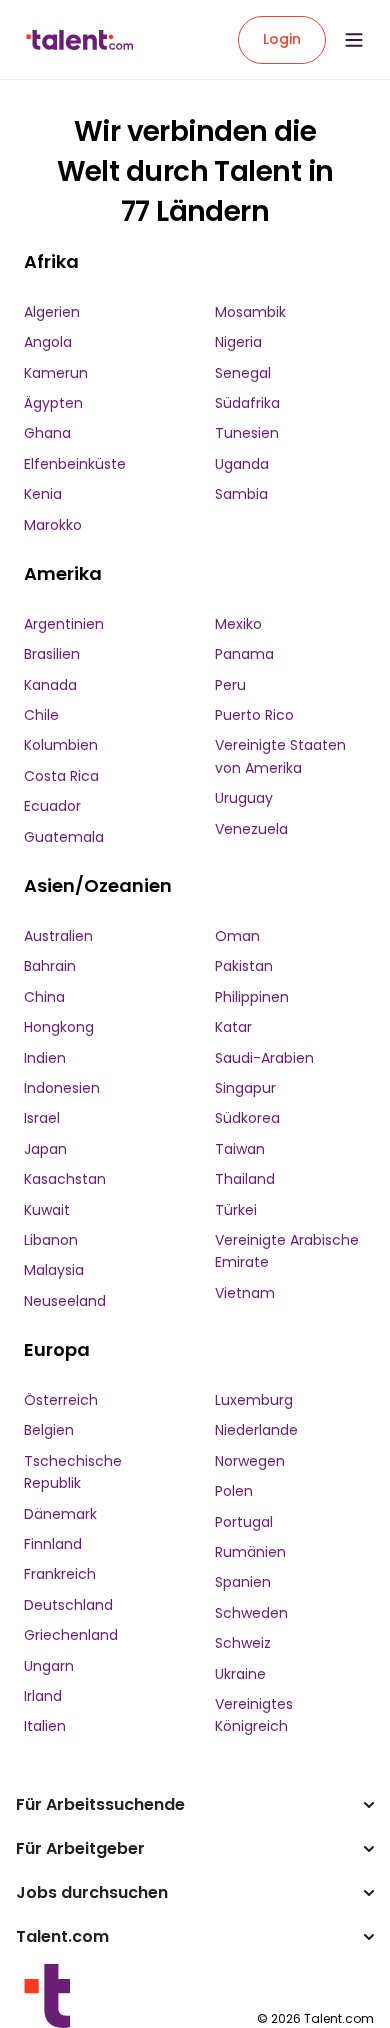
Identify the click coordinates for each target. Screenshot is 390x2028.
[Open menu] (354, 40)
